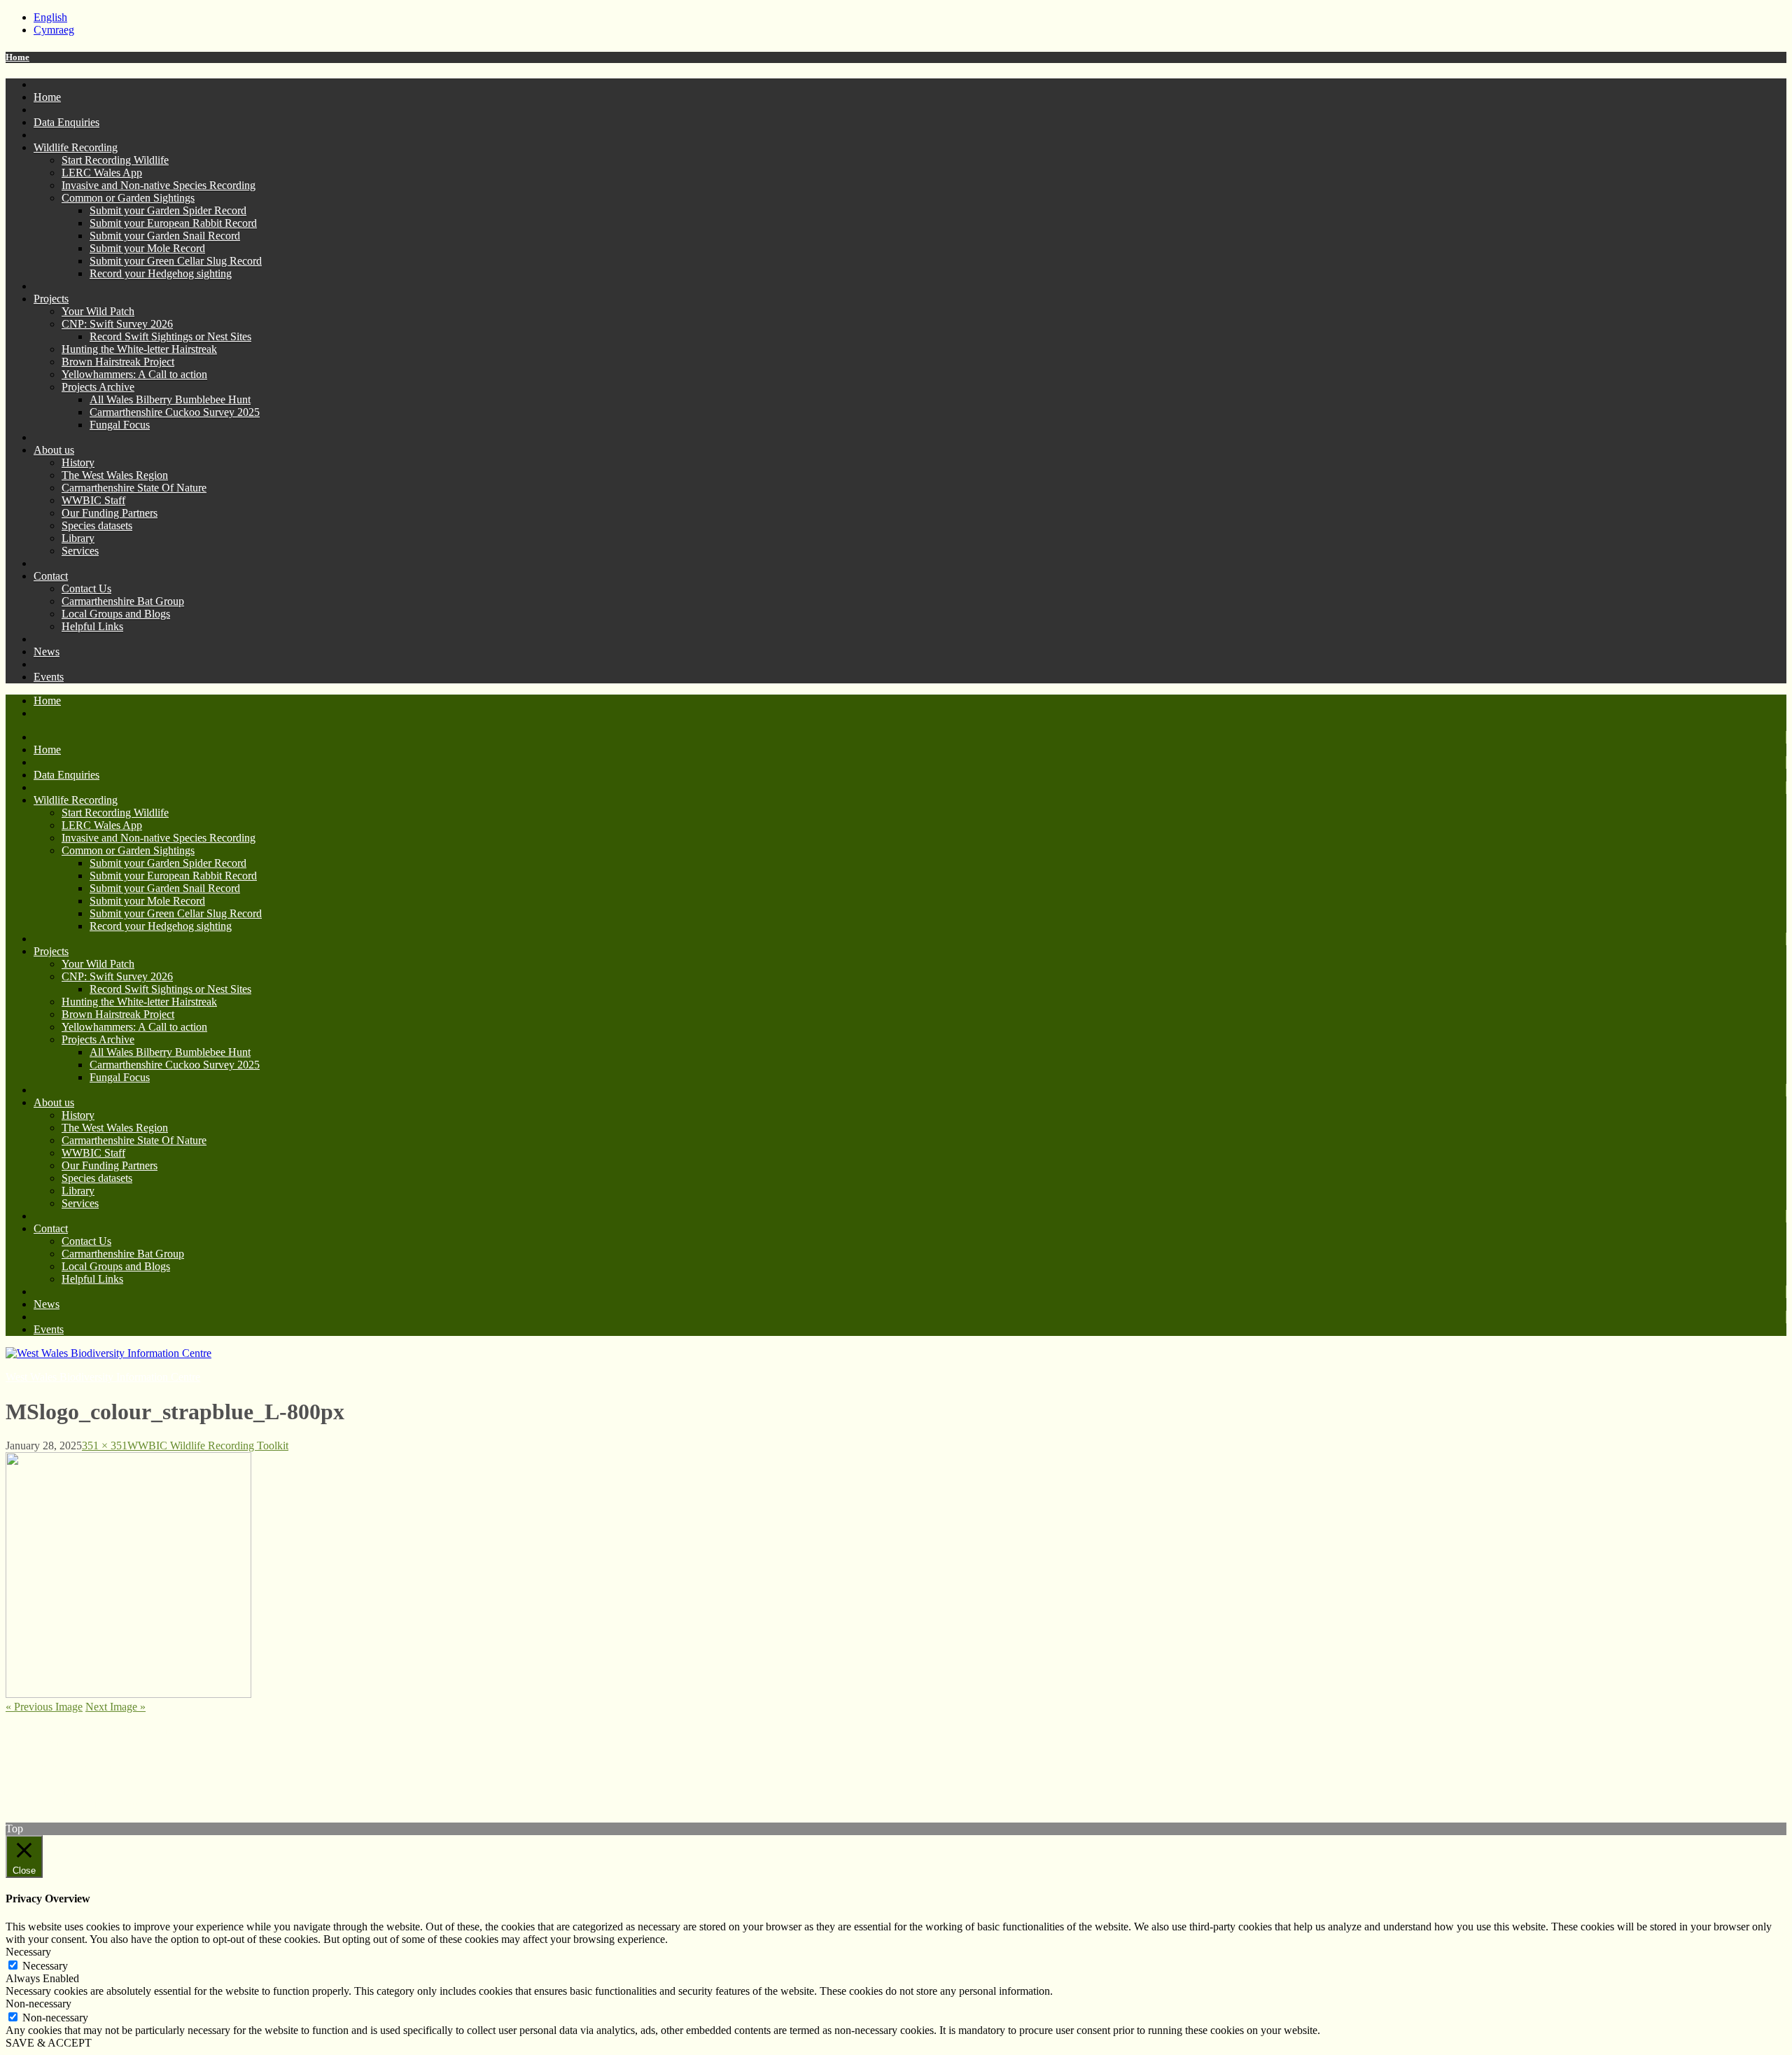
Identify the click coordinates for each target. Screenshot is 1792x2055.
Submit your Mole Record (147, 248)
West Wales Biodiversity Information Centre (103, 1377)
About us (54, 450)
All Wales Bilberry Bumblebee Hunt (170, 399)
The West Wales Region (115, 475)
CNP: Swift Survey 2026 (117, 324)
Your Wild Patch (98, 311)
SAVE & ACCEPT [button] (49, 2043)
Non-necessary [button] (38, 2004)
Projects (51, 299)
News (47, 652)
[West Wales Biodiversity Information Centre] (108, 1353)
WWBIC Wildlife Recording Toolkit (208, 1446)
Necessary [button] (28, 1952)
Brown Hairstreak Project (118, 362)
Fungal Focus (120, 425)
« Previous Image (44, 1707)
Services (80, 551)
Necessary (45, 1966)
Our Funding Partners (110, 513)
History (78, 462)
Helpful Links (92, 626)
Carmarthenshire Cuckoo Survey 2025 (175, 412)
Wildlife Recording (76, 147)
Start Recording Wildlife (115, 160)
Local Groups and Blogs (116, 614)
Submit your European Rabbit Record (173, 223)
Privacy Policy (38, 1743)
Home (17, 57)
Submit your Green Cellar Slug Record (176, 261)
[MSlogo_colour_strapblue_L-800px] (128, 1694)
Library (78, 538)
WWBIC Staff (93, 500)
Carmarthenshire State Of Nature (134, 488)
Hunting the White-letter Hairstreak (139, 349)
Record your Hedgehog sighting (161, 273)
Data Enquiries (66, 122)
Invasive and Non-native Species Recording (159, 185)
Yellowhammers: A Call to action (134, 374)
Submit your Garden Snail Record (165, 236)
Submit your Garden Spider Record (168, 210)
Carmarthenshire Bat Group (123, 601)
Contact (51, 576)
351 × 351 (105, 1446)
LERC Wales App (102, 173)
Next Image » (115, 1707)
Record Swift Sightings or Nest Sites (170, 336)
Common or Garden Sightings (128, 198)
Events (49, 677)
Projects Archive (98, 387)
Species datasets (97, 525)
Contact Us (86, 588)
